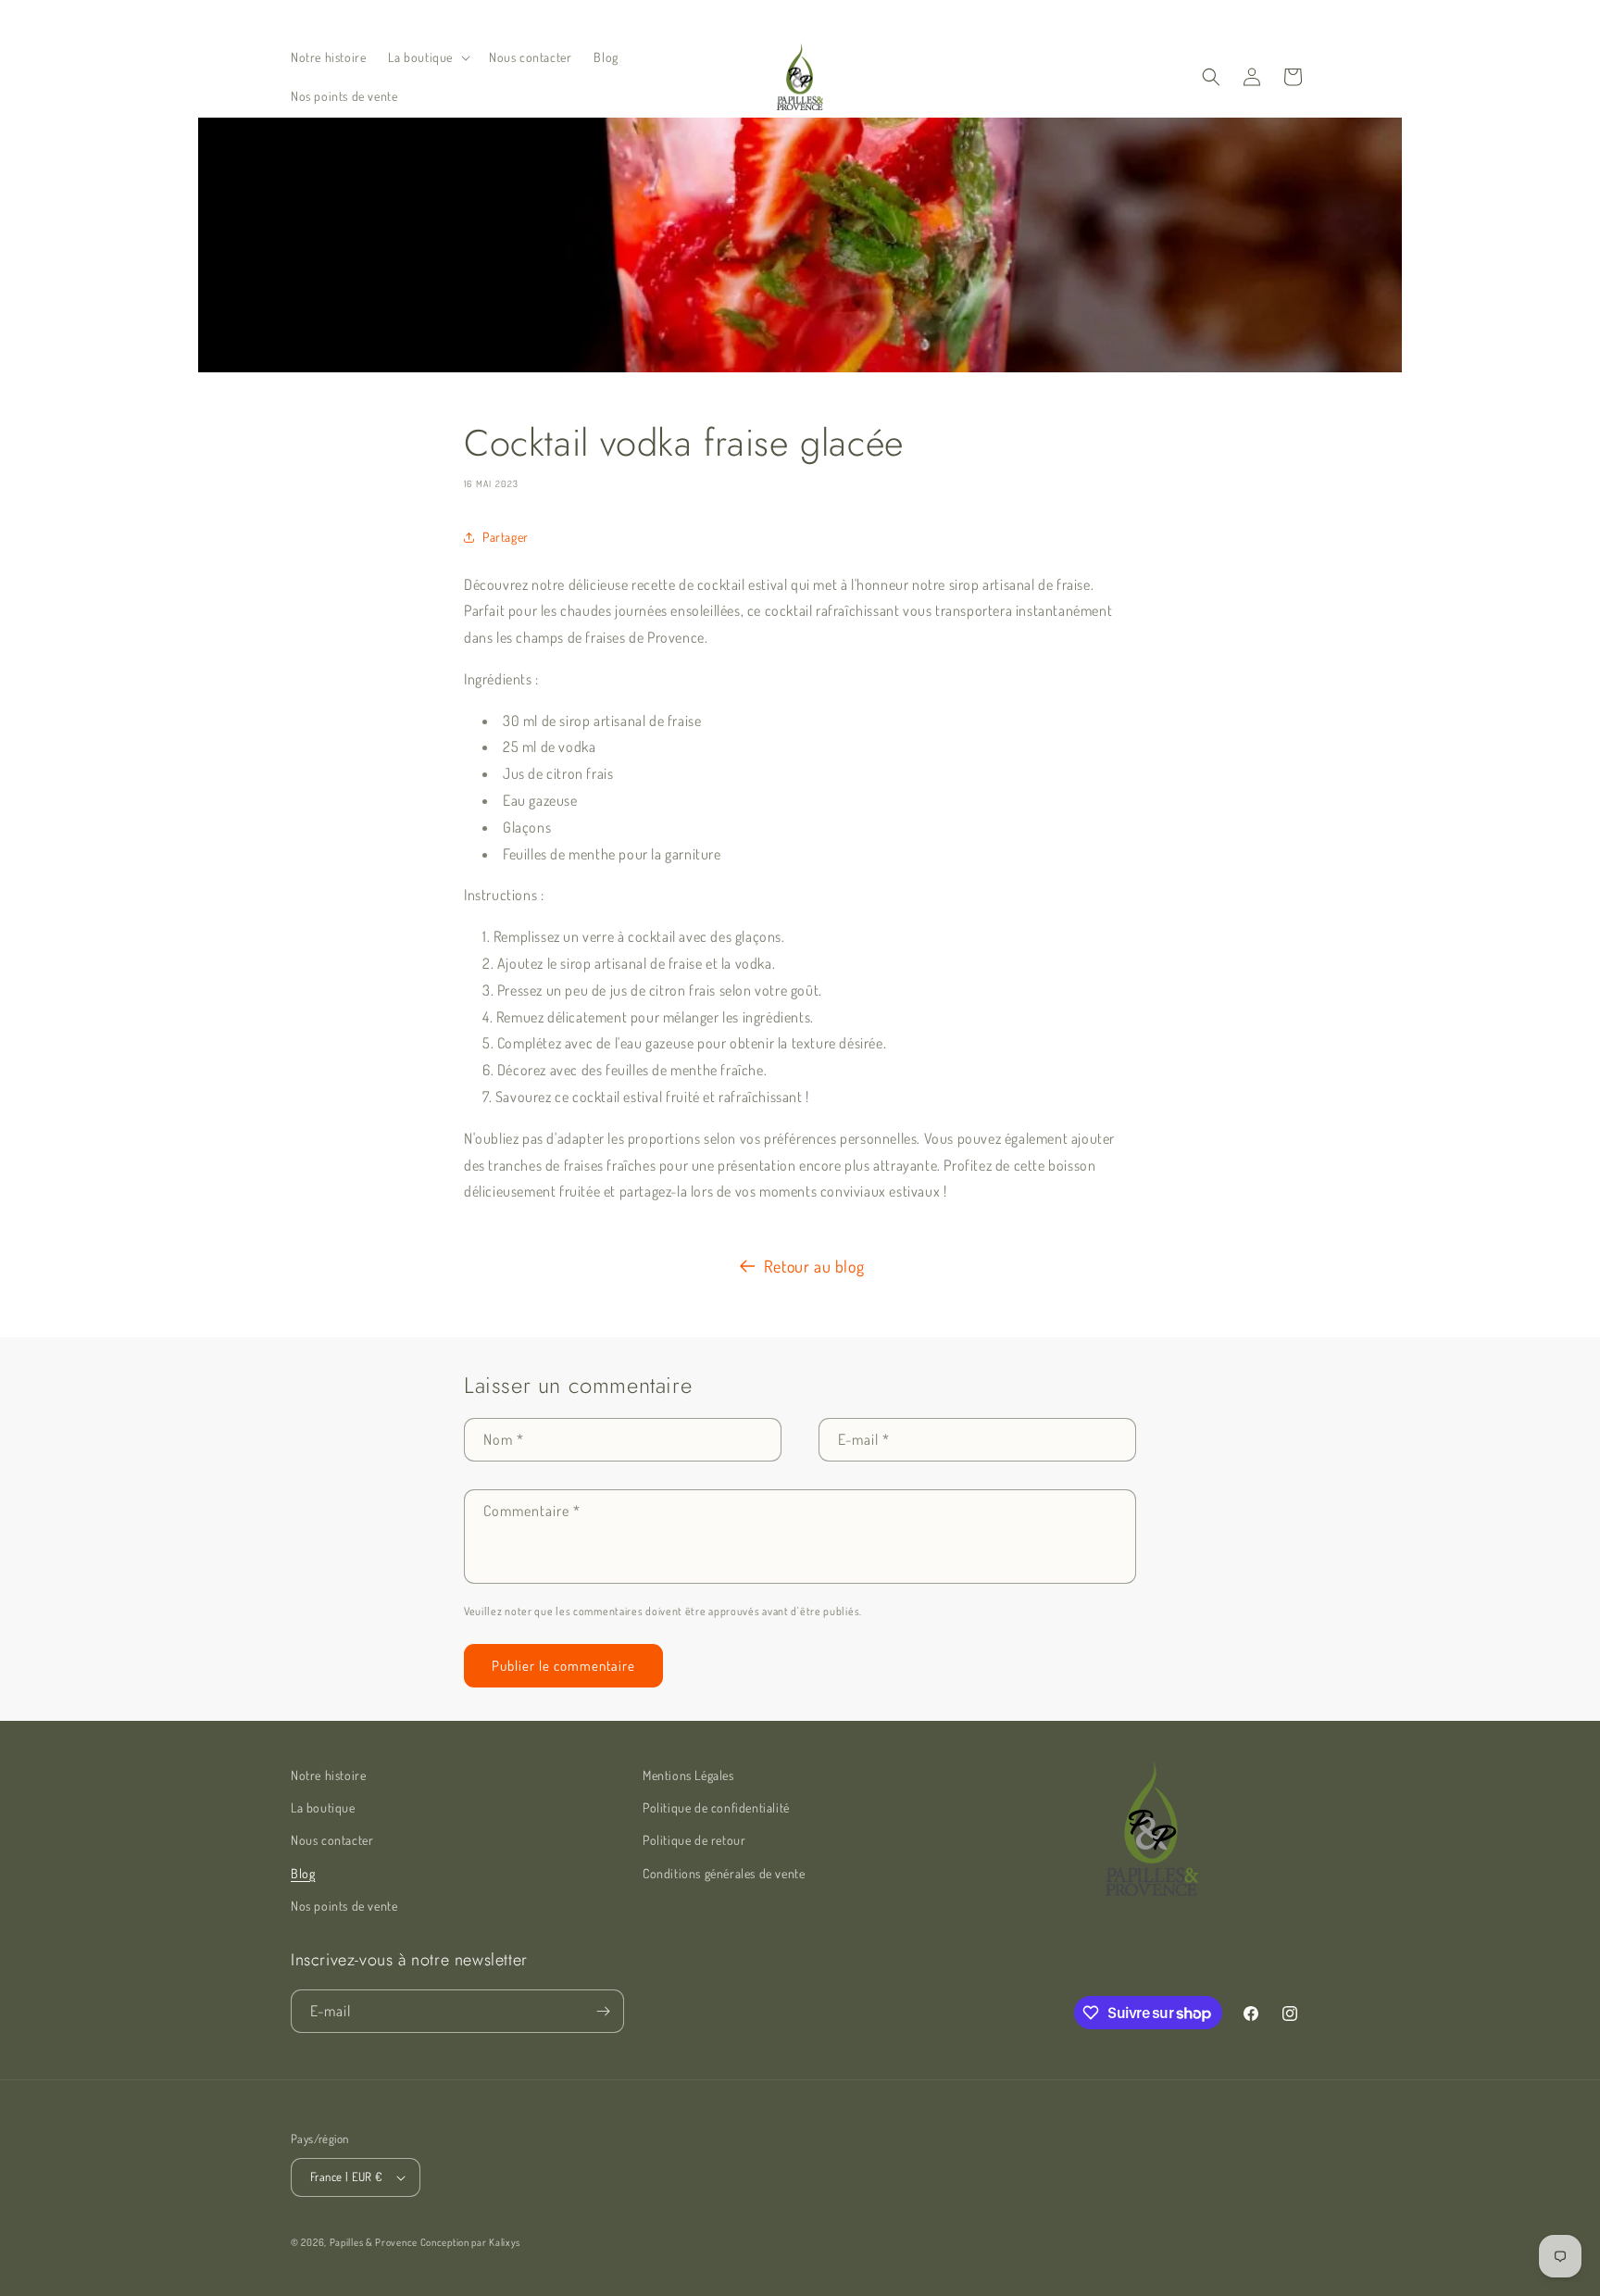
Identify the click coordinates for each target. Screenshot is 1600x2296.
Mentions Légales (688, 1775)
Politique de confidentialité (716, 1807)
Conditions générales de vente (724, 1873)
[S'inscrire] (603, 2011)
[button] (427, 57)
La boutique (323, 1807)
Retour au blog (814, 1266)
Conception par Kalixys (470, 2242)
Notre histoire (328, 1775)
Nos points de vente (344, 1906)
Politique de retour (694, 1840)
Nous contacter (332, 1840)
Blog (303, 1873)
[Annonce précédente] (603, 18)
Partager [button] (506, 537)
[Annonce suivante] (997, 18)
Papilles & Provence (374, 2242)
